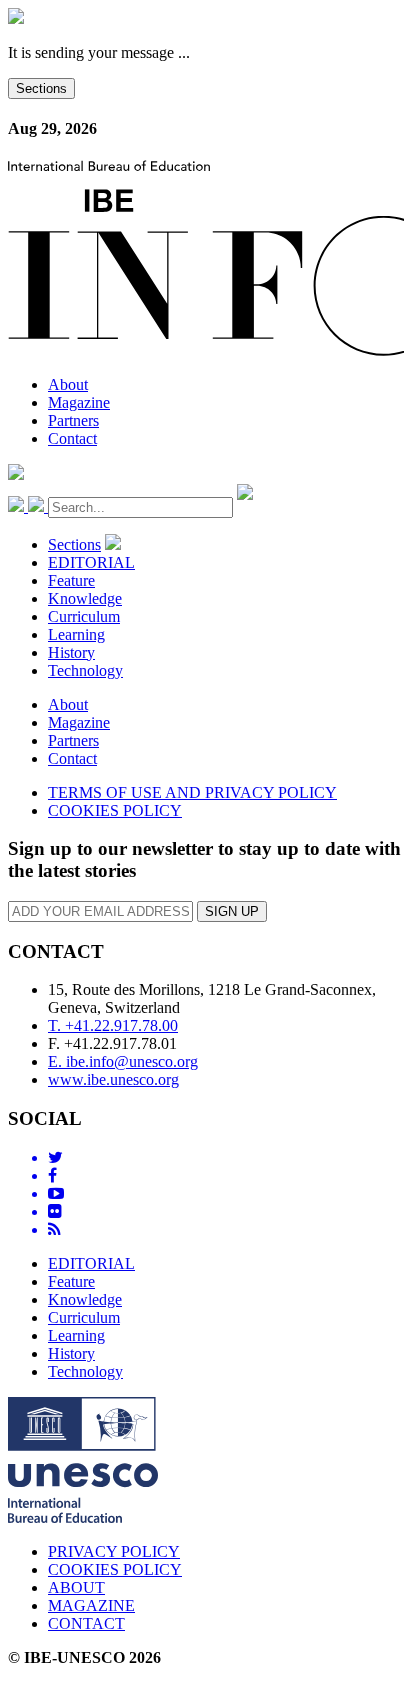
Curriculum (84, 616)
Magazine (79, 402)
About (68, 384)
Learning (76, 634)
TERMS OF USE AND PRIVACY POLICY (192, 792)
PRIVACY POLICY (114, 1551)
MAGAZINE (91, 1605)
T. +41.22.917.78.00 (113, 1025)
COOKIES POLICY (115, 810)
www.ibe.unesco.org (113, 1079)
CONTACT (86, 1623)
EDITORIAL (91, 562)
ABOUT (76, 1587)
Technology (85, 670)
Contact (72, 438)
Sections (41, 88)
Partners (73, 420)
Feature (71, 580)
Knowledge (85, 598)
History (71, 652)
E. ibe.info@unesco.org (123, 1061)
